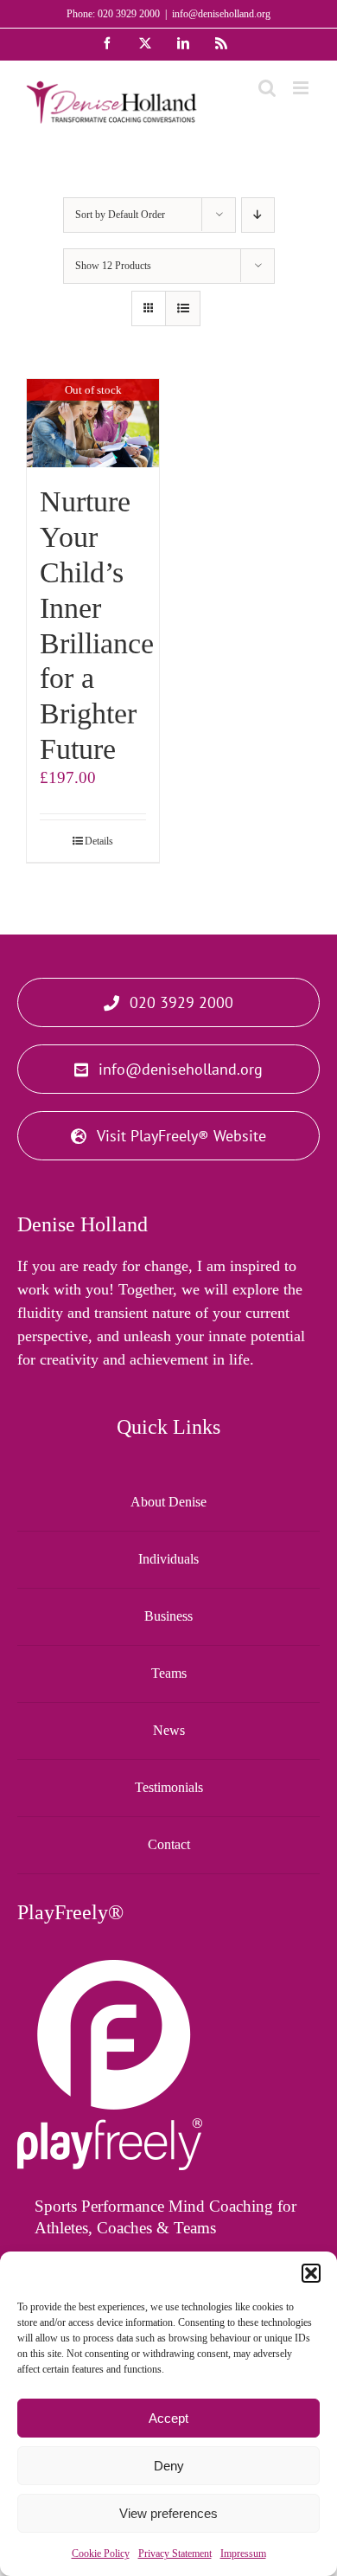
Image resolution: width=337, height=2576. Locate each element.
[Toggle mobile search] (267, 88)
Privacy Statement (175, 2554)
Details (99, 841)
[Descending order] (258, 215)
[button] (311, 2273)
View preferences (168, 2513)
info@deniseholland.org (221, 14)
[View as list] (183, 308)
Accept (168, 2418)
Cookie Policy (101, 2554)
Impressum (243, 2554)
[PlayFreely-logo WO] (110, 1968)
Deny (169, 2466)
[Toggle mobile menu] (302, 88)
